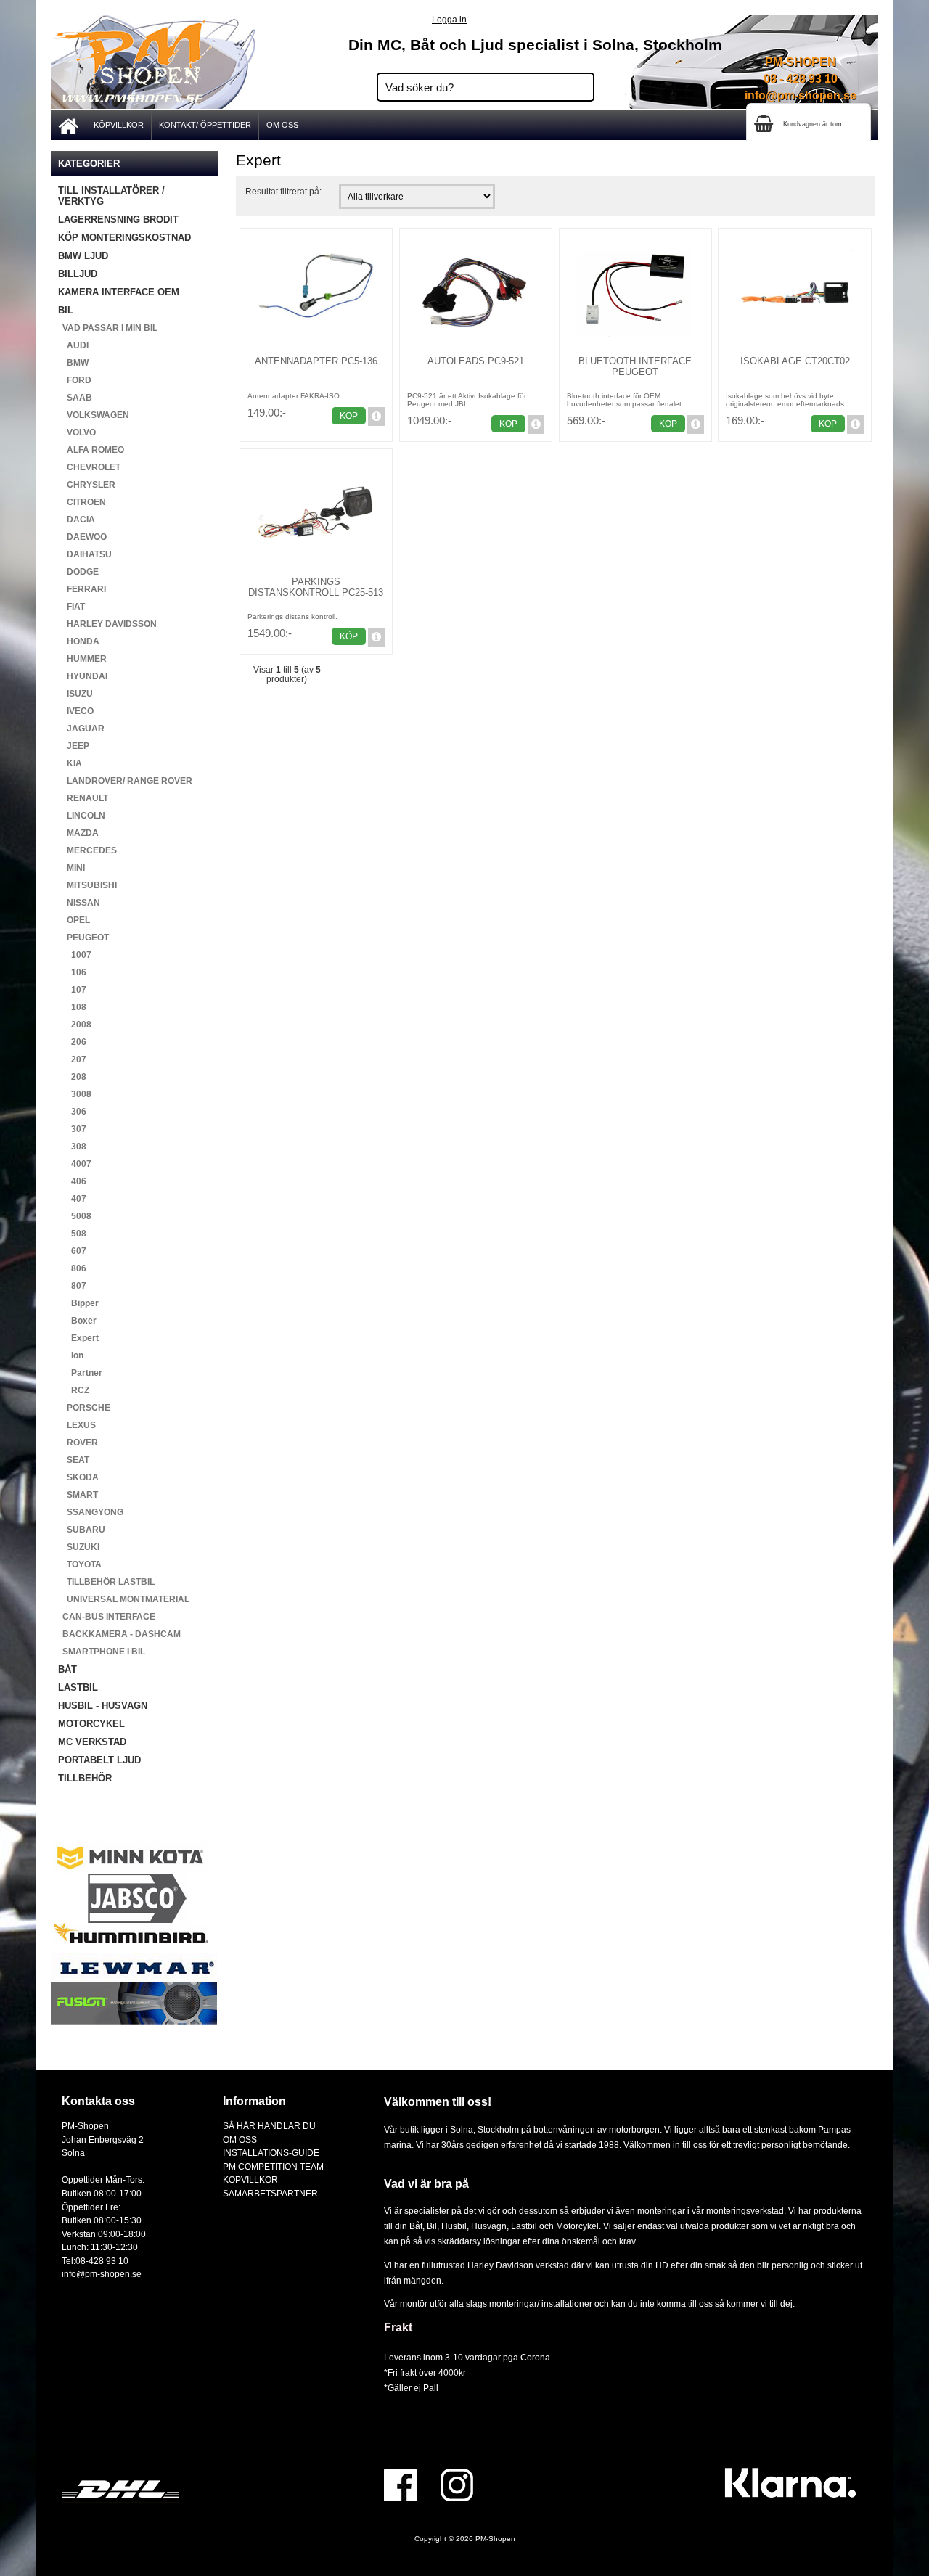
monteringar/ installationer (541, 2304)
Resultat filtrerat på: (283, 191)
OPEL (74, 920)
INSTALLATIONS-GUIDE (271, 2153)
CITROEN (82, 502)
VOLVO (77, 432)
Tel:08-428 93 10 (95, 2261)
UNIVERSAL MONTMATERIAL (124, 1599)
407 (72, 1199)
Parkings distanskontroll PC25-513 (316, 587)
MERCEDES (87, 850)
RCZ (74, 1390)
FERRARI (82, 589)
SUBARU (82, 1530)
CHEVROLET (89, 467)
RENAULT (83, 798)
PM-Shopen (495, 2539)
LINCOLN (82, 816)
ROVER (78, 1443)
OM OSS (282, 125)
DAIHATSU (85, 554)
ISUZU (75, 694)
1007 (75, 955)
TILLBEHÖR (85, 1778)
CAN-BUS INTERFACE (107, 1617)
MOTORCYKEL (91, 1724)
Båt (416, 2226)
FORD (75, 380)
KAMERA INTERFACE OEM (119, 292)
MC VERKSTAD (92, 1742)
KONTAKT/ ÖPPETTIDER (205, 125)
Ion (71, 1355)
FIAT (71, 607)
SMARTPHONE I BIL (102, 1652)
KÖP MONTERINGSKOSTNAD (124, 238)
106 (72, 972)
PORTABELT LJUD (99, 1760)
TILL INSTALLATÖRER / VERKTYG (111, 196)
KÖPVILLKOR (119, 125)
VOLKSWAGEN (94, 415)
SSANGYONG (91, 1512)
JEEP (74, 746)
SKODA (78, 1477)
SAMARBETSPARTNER (270, 2193)
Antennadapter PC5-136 (316, 361)
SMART (78, 1495)
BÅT (67, 1669)
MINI (71, 868)
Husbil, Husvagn (474, 2226)
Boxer (77, 1321)
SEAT (74, 1460)
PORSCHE (84, 1408)
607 (72, 1251)
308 (72, 1147)
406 (72, 1181)
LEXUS (77, 1425)
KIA (70, 763)
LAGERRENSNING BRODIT (118, 220)
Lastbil (525, 2226)
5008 (75, 1216)
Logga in (449, 19)
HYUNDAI (83, 676)
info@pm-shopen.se (801, 95)
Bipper (78, 1303)
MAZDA (78, 833)
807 (72, 1286)
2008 (75, 1025)
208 (72, 1077)
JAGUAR (81, 729)
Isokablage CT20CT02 (795, 361)
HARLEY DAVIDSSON (107, 624)
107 (72, 990)
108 (72, 1007)
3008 (75, 1094)
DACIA (77, 520)
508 (72, 1234)
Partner (80, 1373)
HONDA (79, 641)
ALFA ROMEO (91, 450)
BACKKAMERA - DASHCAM (119, 1634)
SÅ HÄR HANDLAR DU (269, 2126)
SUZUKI (79, 1547)
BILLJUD (78, 274)
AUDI (73, 345)
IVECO (76, 711)
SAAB (75, 398)
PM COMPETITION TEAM (273, 2166)
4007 (75, 1164)
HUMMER (82, 659)
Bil (432, 2226)
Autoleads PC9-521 (476, 361)
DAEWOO (82, 537)
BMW (73, 363)
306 (72, 1112)
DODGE (78, 572)
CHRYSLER (87, 485)
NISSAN (79, 903)
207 (72, 1059)
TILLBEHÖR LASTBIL (106, 1582)
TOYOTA (80, 1564)
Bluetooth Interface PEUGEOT (635, 366)
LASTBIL (78, 1687)
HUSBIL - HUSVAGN (103, 1706)
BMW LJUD (83, 256)
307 (72, 1129)
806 (72, 1268)
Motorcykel (577, 2226)
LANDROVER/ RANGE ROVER (125, 781)
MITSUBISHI (87, 885)
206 (72, 1042)
